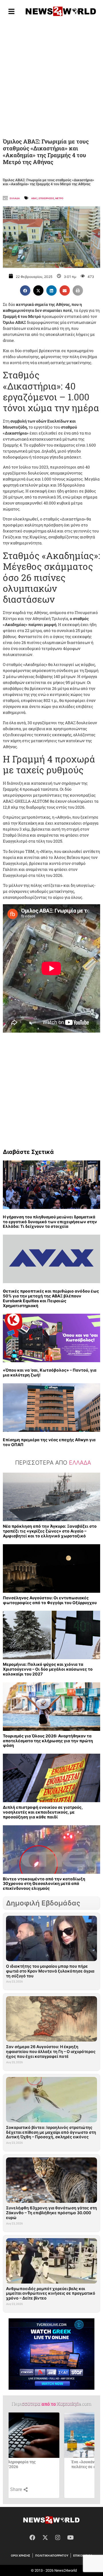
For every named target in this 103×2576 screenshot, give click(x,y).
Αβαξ (34, 198)
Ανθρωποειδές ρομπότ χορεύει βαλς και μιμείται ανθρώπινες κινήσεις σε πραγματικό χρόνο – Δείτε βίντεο (51, 2293)
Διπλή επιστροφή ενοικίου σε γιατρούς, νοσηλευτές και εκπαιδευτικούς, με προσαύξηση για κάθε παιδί (43, 1812)
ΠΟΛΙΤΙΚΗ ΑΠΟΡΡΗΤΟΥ (52, 2555)
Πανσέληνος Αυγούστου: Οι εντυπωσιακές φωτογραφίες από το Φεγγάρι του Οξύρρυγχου (50, 1600)
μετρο (59, 198)
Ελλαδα (15, 198)
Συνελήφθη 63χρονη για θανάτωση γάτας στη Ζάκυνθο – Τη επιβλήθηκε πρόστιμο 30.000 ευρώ (51, 2213)
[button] (25, 290)
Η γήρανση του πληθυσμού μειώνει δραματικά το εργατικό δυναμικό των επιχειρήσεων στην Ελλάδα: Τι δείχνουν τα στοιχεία (50, 1222)
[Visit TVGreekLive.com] (51, 2354)
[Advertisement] (51, 78)
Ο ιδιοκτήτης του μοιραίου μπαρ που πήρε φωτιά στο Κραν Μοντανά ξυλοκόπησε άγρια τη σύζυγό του (50, 1971)
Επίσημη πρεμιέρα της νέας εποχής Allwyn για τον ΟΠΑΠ (49, 1442)
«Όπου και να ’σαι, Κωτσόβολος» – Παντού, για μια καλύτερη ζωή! (50, 1372)
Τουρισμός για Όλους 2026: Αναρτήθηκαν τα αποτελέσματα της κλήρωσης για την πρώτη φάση (48, 1741)
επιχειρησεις (46, 198)
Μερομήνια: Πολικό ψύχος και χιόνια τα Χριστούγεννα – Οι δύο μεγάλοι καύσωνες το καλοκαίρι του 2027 (48, 1669)
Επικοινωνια (83, 2555)
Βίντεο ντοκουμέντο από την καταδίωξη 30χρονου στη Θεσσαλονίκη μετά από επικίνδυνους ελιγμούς (44, 1884)
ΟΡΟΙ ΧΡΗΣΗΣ (21, 2555)
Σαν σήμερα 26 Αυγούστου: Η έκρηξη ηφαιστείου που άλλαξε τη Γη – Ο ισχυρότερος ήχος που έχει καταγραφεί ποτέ (51, 2051)
